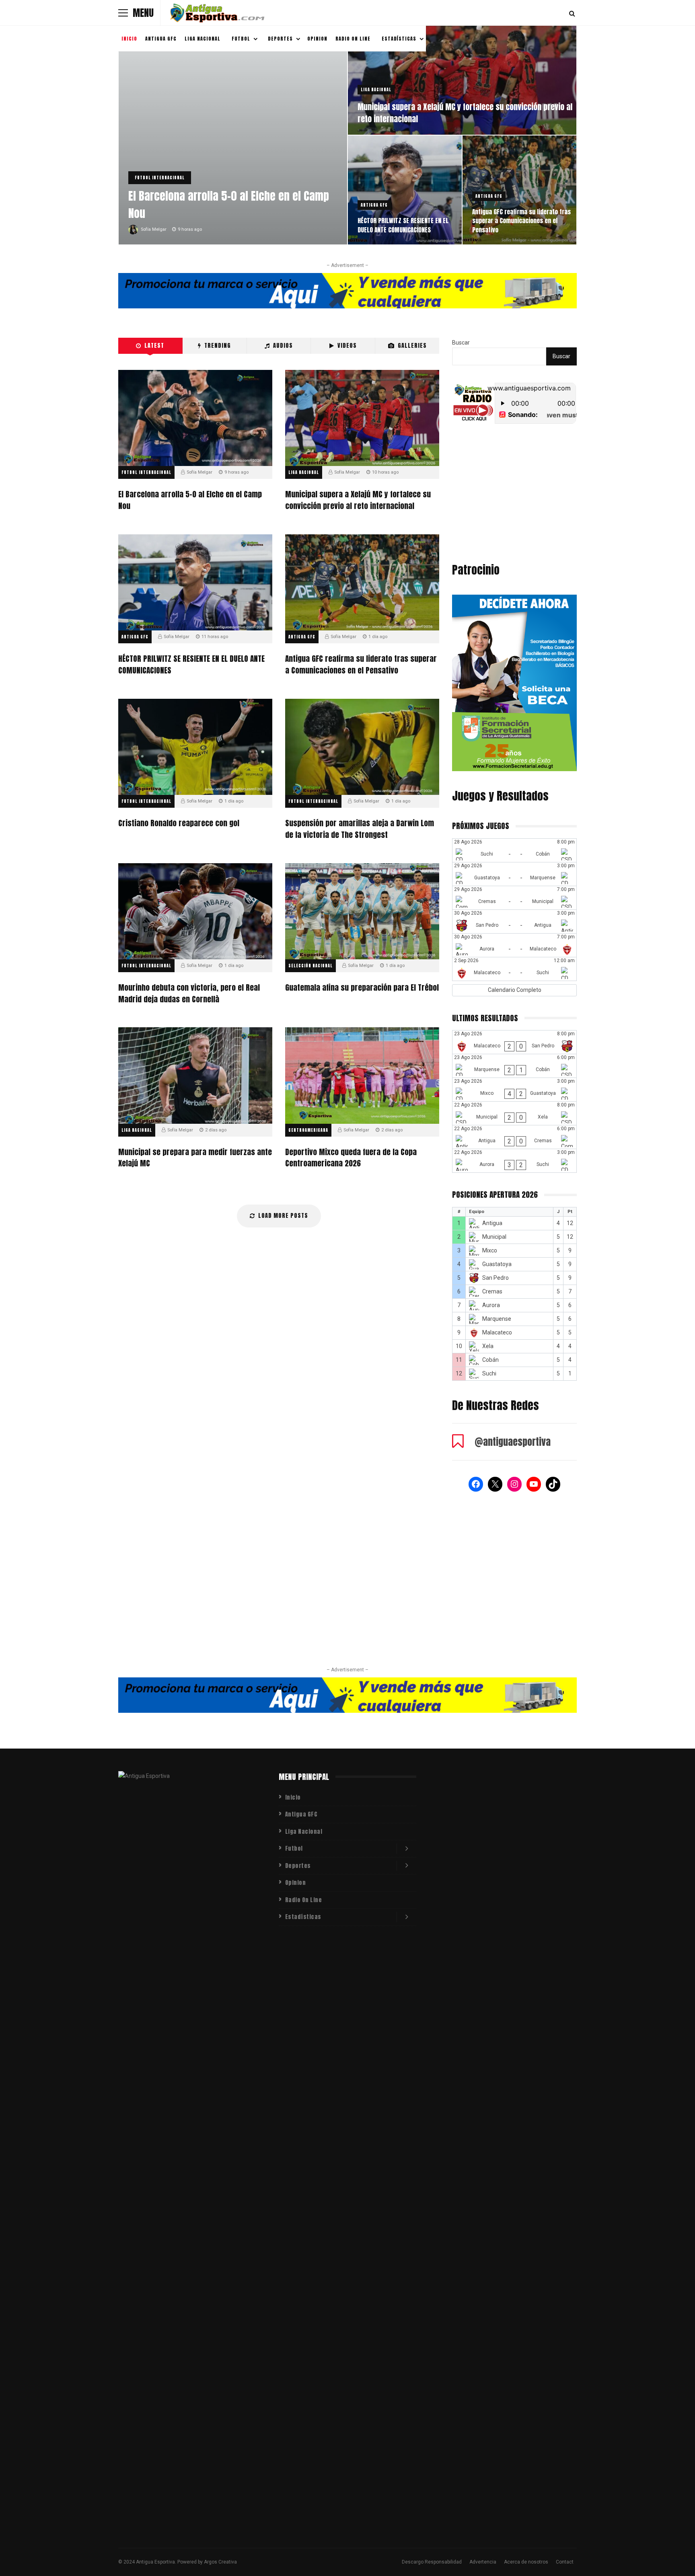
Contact (565, 2562)
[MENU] (123, 13)
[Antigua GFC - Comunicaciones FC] (514, 1137)
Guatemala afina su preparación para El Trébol (362, 911)
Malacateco (497, 1332)
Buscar (461, 343)
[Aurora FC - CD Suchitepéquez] (514, 1161)
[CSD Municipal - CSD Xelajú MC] (514, 1113)
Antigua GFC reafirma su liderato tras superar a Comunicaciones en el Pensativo (521, 221)
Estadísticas (399, 39)
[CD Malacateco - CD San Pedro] (514, 1042)
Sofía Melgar (154, 229)
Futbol (241, 39)
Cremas (492, 1291)
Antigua (492, 1223)
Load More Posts (283, 1216)
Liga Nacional (203, 39)
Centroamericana (308, 1130)
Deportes (280, 39)
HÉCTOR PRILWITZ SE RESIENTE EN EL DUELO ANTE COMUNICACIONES (403, 225)
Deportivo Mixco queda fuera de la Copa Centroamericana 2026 (362, 1075)
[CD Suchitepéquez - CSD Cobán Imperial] (514, 850)
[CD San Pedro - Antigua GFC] (514, 922)
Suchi (489, 1373)
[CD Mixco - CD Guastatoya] (514, 1090)
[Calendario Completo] (514, 990)
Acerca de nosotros (526, 2562)
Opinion (317, 39)
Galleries (412, 346)
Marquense (497, 1319)
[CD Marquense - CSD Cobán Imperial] (514, 1066)
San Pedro (496, 1278)
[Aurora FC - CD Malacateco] (514, 945)
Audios (283, 346)
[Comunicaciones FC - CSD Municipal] (514, 898)
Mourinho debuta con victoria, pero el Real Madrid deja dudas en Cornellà (195, 911)
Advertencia (483, 2562)
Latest (154, 346)
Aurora (491, 1305)
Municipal (494, 1237)
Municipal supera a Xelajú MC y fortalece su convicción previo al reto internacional (465, 113)
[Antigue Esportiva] (217, 14)
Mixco (490, 1250)
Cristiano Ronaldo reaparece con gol (195, 747)
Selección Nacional (310, 966)
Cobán (490, 1360)
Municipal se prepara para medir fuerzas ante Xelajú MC (195, 1075)
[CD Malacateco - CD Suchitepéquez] (514, 969)
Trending (218, 346)
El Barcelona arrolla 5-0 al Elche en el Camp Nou (229, 204)
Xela (488, 1346)
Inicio (129, 39)
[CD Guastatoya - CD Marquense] (514, 874)
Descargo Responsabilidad (432, 2562)
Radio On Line (353, 39)
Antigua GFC (161, 39)
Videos (347, 346)
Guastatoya (497, 1264)
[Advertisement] (514, 495)
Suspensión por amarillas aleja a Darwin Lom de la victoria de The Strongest (362, 747)
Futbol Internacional (160, 178)
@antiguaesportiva (513, 1442)
